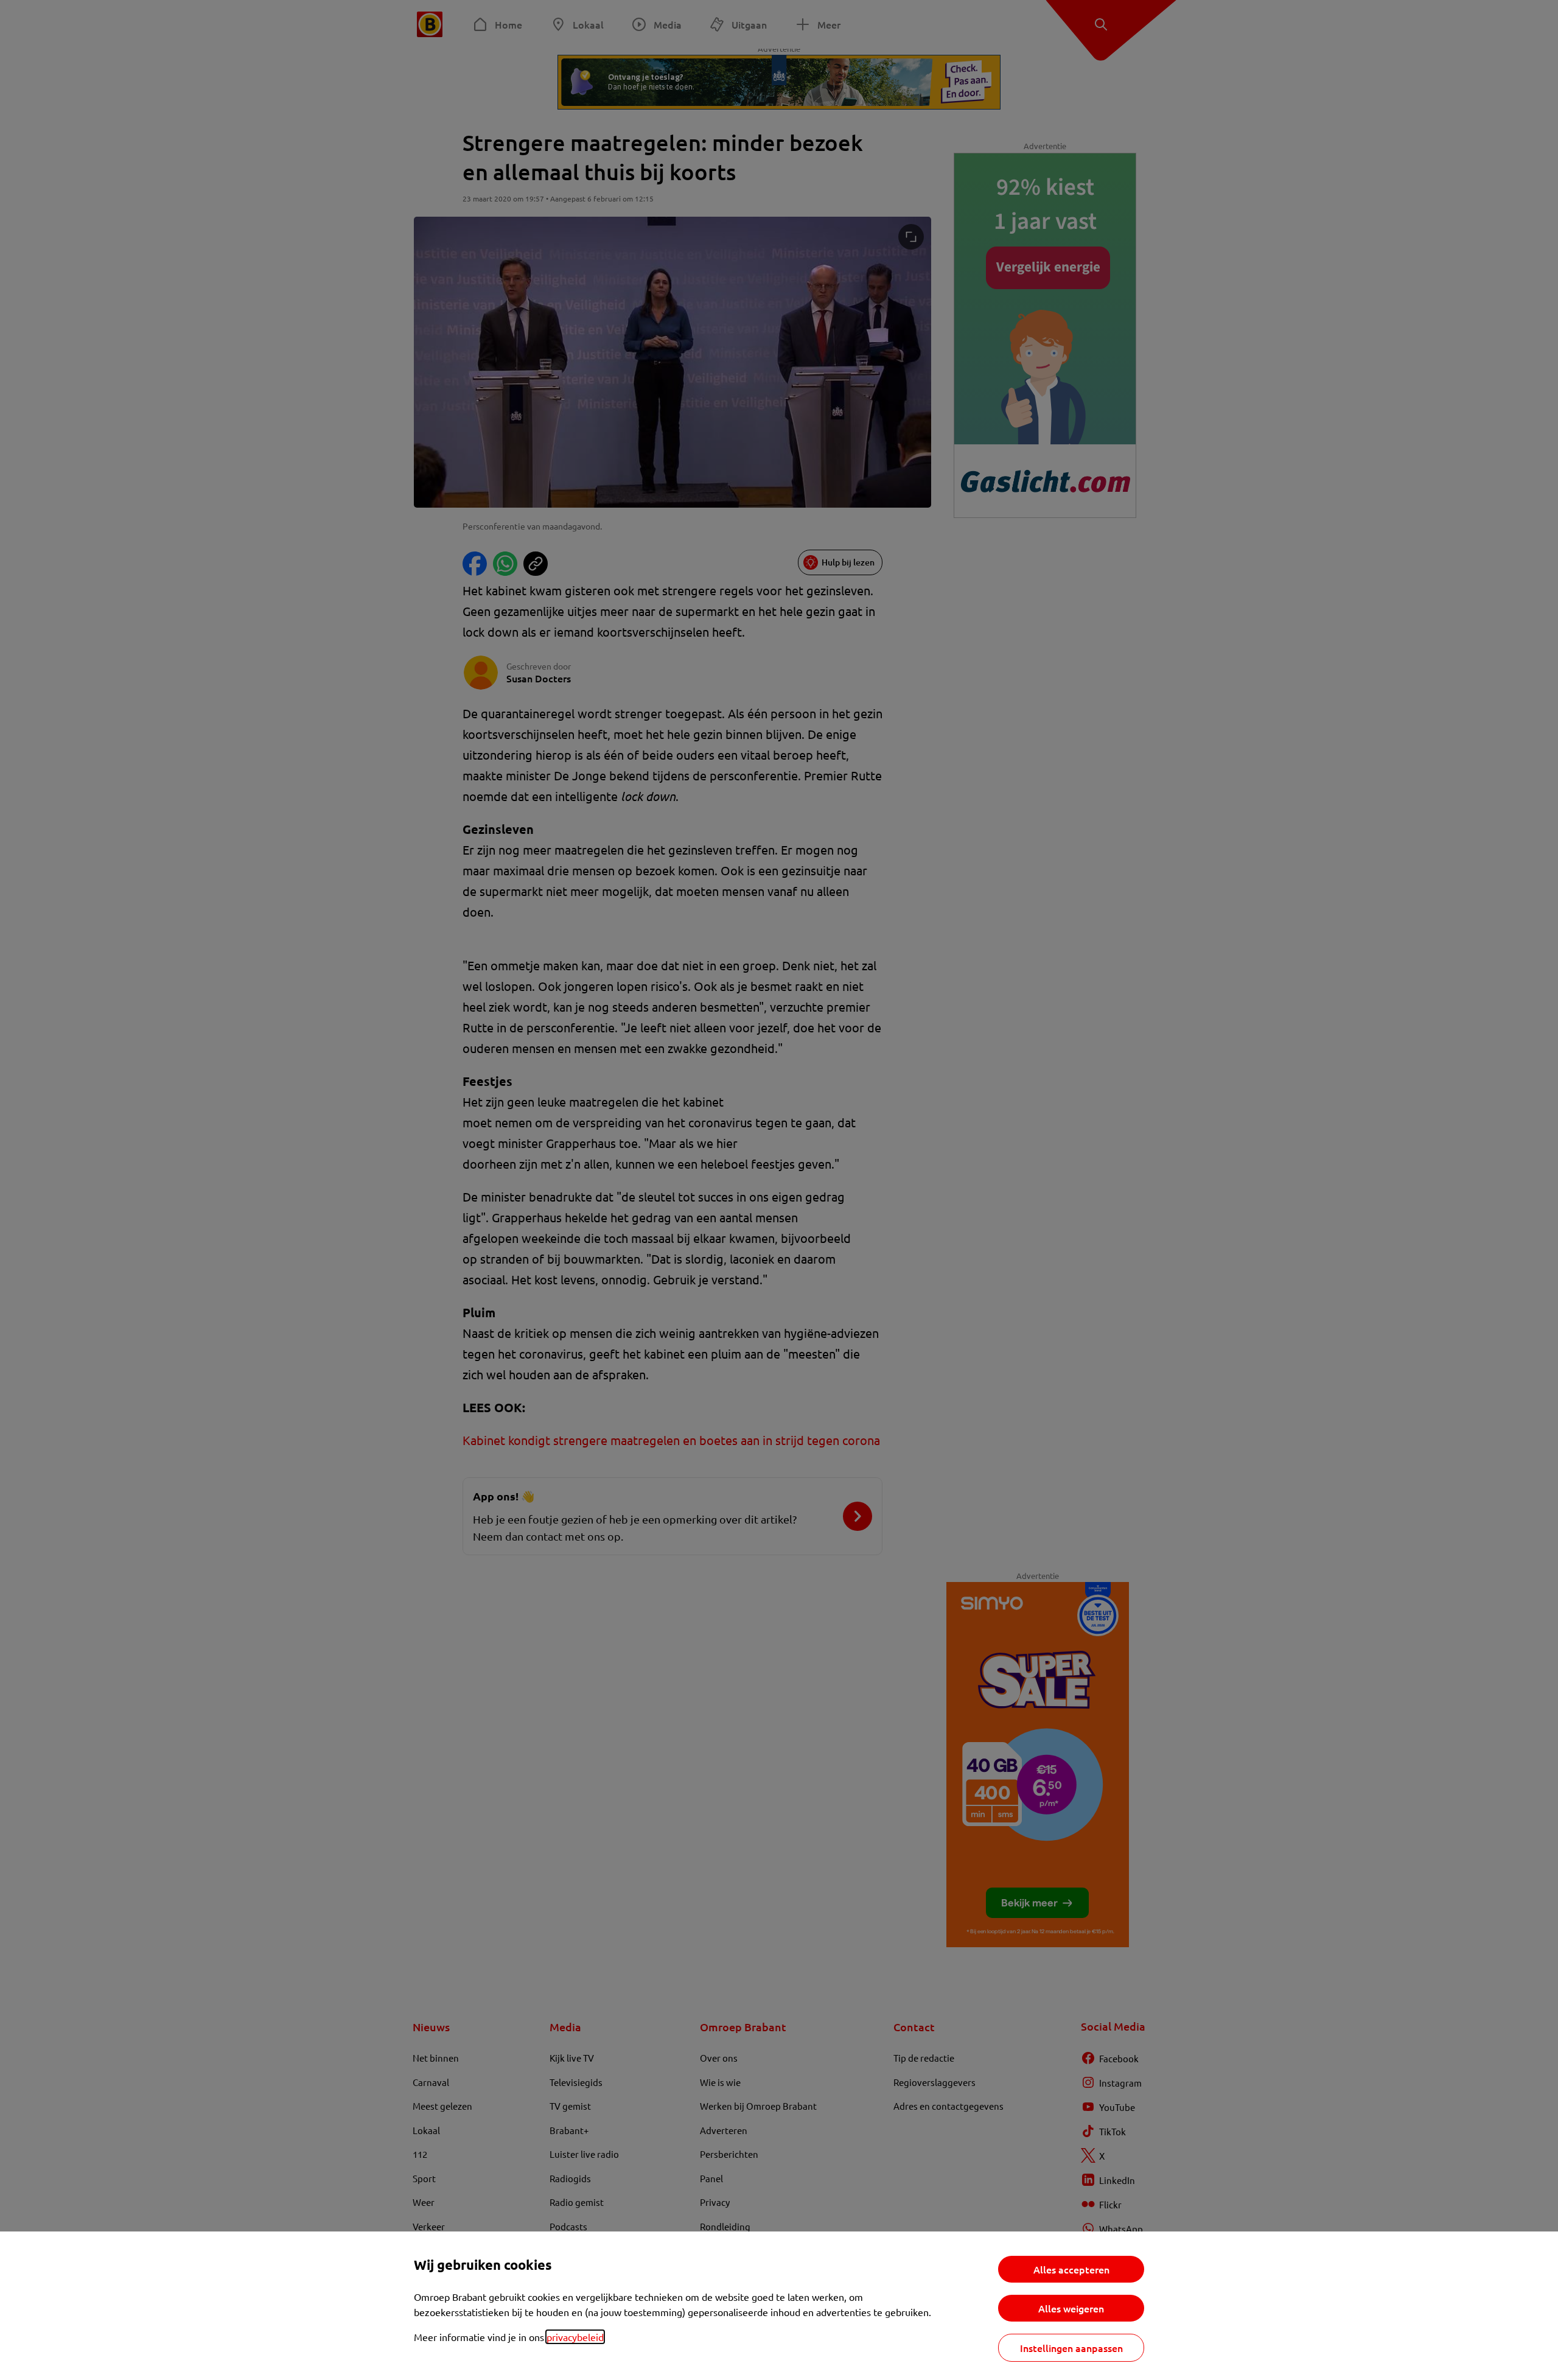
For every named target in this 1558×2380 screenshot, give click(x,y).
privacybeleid (575, 2337)
